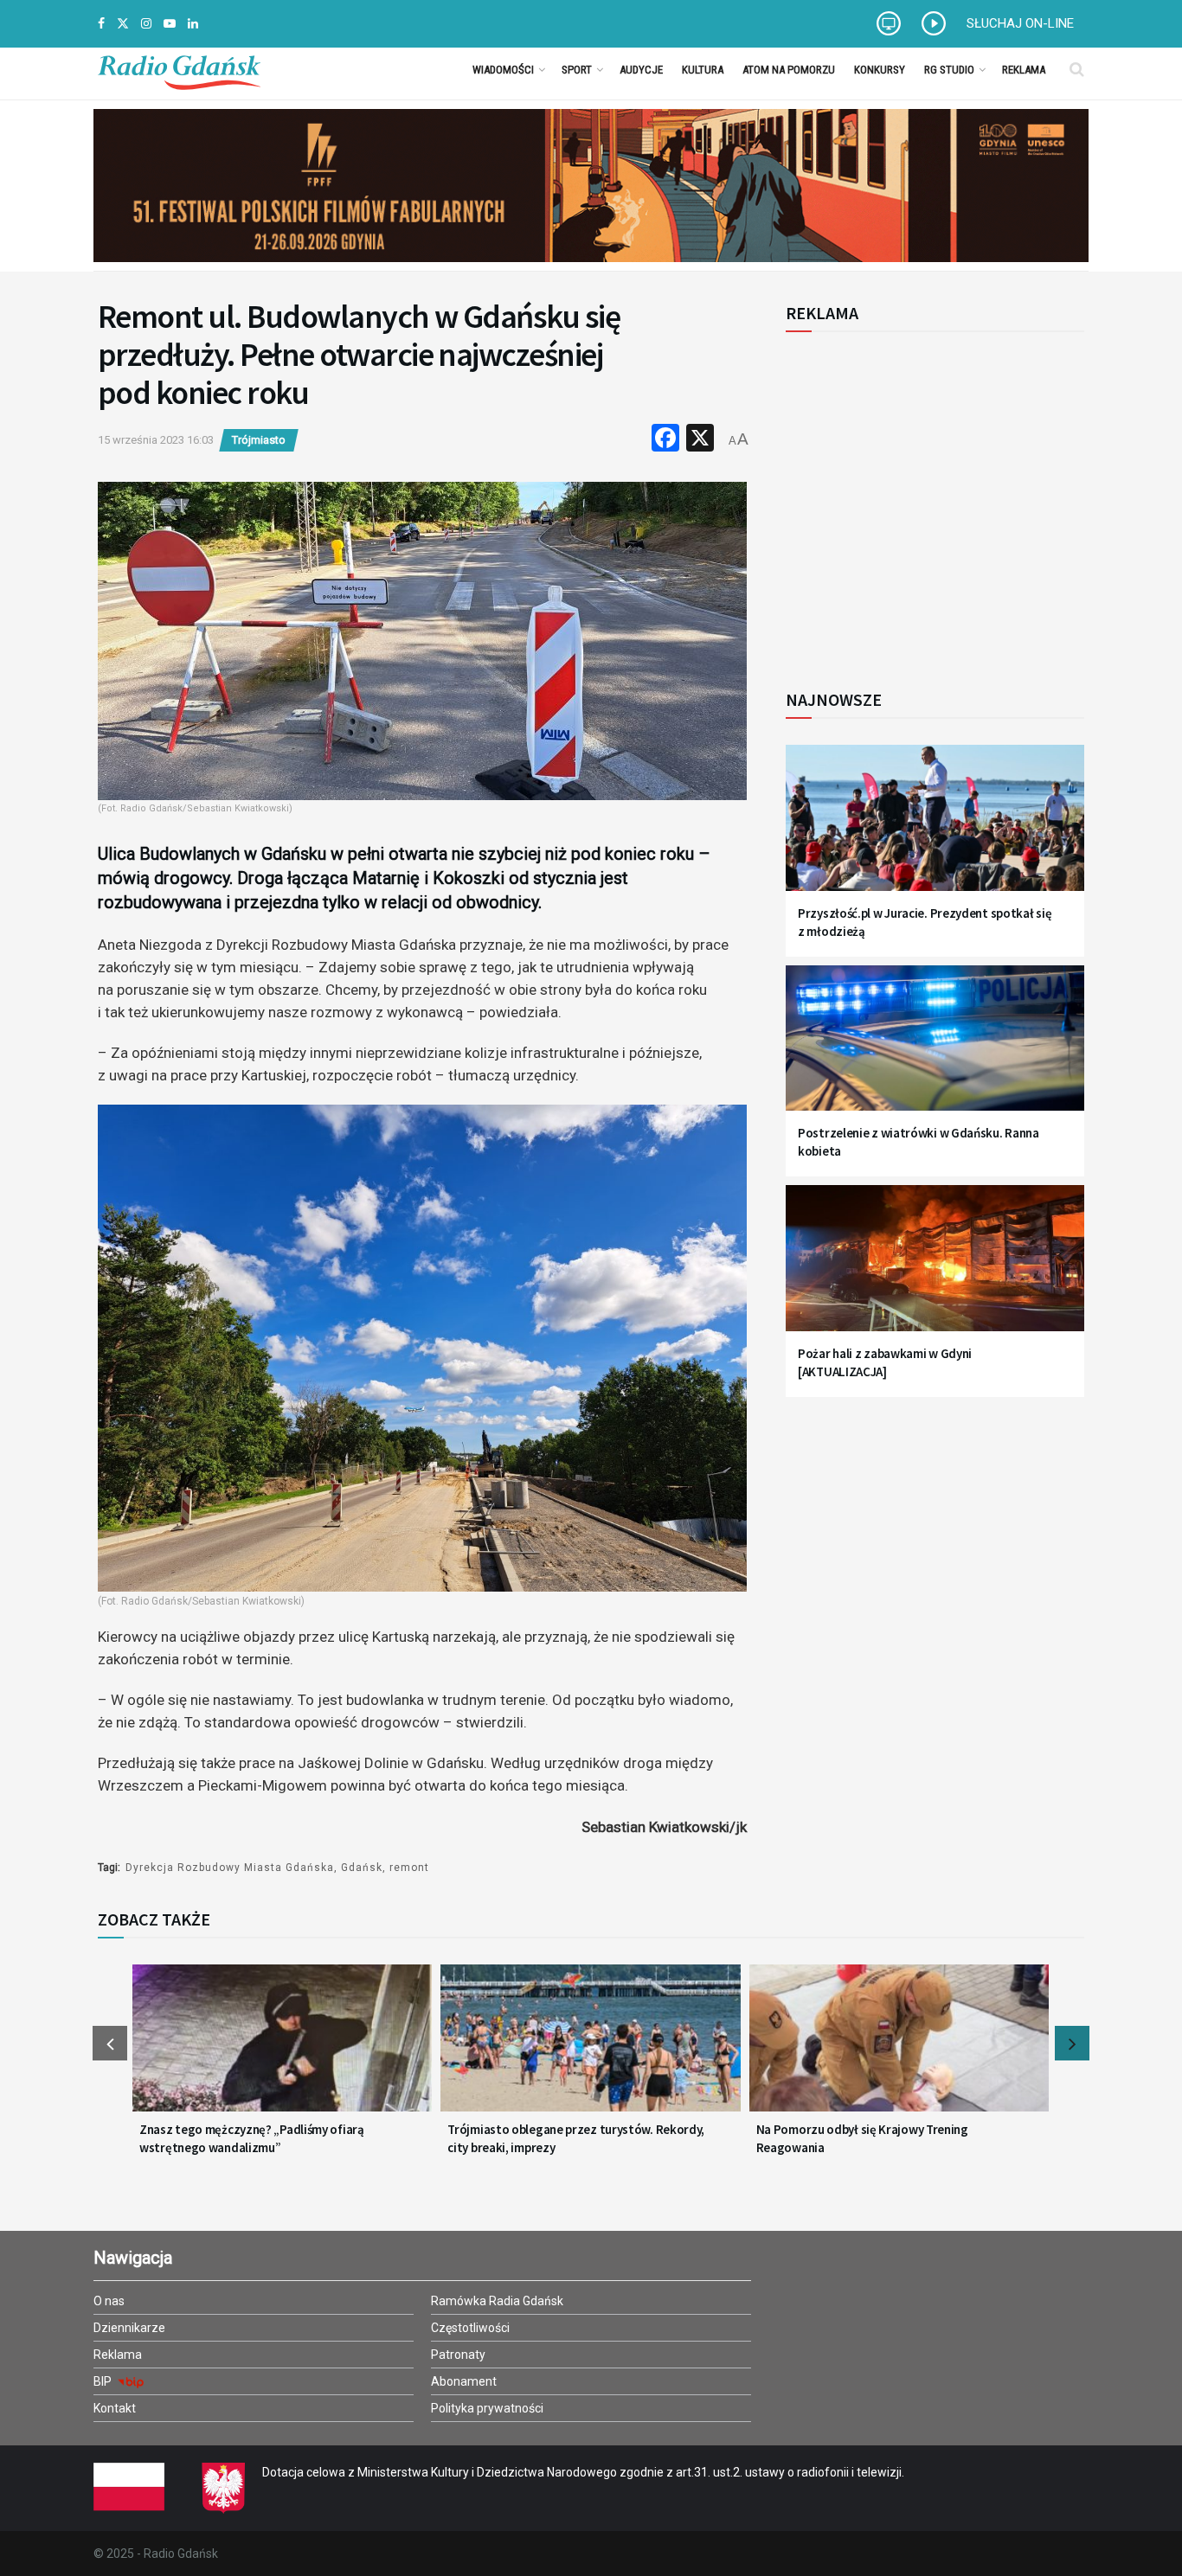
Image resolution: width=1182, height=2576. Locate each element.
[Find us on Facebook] (101, 24)
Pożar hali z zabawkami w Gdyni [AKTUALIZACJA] (885, 1362)
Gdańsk (362, 1868)
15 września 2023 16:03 (156, 440)
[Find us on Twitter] (123, 24)
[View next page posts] (1072, 2043)
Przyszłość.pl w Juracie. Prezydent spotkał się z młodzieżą (925, 922)
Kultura (703, 70)
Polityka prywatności (487, 2408)
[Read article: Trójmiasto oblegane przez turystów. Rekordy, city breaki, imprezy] (590, 2048)
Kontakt (115, 2408)
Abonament (464, 2381)
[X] (700, 440)
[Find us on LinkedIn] (193, 24)
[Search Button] (1077, 69)
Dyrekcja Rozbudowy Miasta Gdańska (230, 1868)
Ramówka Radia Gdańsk (497, 2301)
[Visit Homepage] (179, 69)
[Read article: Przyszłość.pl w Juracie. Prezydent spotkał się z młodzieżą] (935, 828)
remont (409, 1868)
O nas (109, 2301)
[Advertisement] (928, 501)
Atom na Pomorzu (789, 70)
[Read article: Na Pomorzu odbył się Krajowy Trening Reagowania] (899, 2048)
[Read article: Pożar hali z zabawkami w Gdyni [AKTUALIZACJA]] (935, 1269)
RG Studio (949, 70)
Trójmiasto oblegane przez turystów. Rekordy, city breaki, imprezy (576, 2138)
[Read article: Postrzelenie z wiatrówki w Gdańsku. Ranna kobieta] (935, 1049)
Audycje (641, 70)
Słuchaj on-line (1020, 23)
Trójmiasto (259, 440)
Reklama (1024, 70)
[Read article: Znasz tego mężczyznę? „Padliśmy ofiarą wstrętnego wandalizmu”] (282, 2048)
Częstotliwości (470, 2328)
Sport (577, 70)
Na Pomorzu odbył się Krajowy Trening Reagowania (862, 2138)
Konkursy (880, 70)
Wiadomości (503, 70)
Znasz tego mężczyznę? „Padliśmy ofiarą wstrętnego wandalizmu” (252, 2138)
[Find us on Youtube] (170, 24)
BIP (104, 2381)
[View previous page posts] (110, 2043)
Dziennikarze (129, 2328)
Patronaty (458, 2355)
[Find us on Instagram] (146, 24)
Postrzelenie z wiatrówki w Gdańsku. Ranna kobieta (919, 1142)
